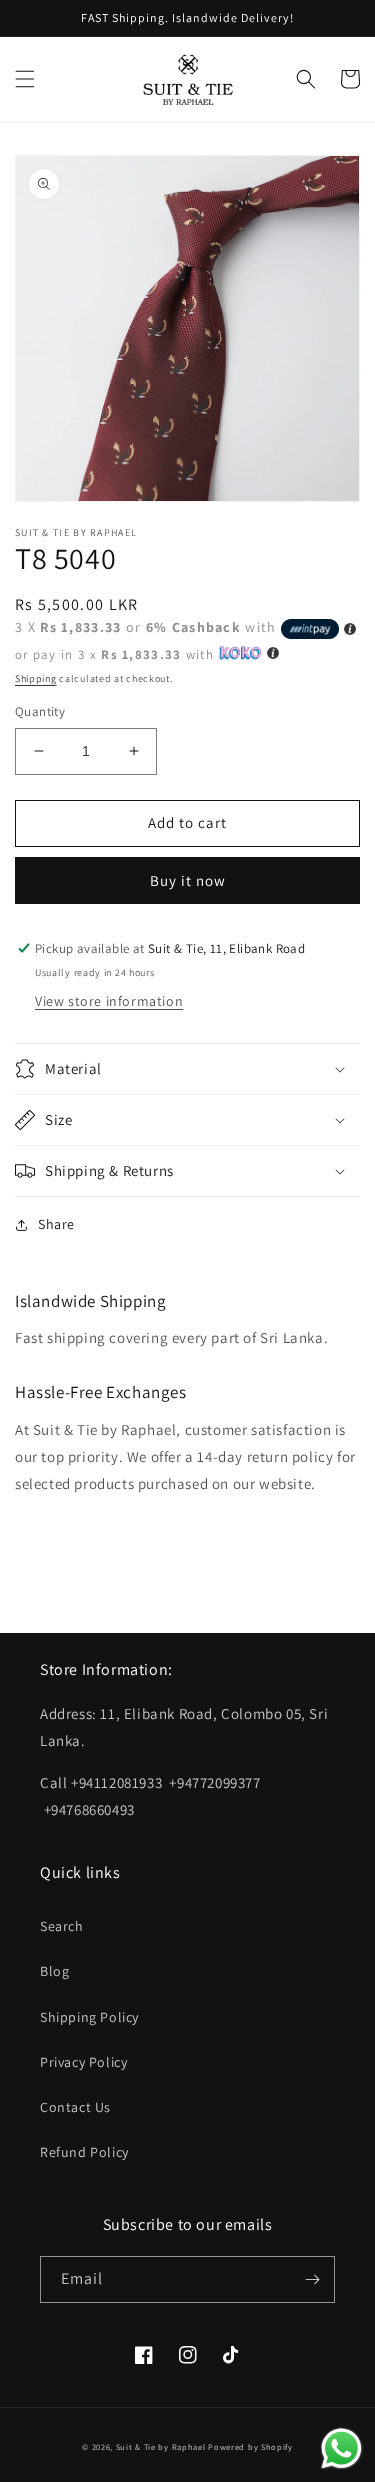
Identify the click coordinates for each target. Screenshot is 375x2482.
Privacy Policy (83, 2062)
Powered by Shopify (250, 2446)
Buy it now (188, 880)
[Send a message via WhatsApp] (341, 2448)
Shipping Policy (89, 2017)
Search (62, 1926)
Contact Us (75, 2107)
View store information (109, 1001)
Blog (54, 1971)
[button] (25, 79)
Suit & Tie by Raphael (161, 2446)
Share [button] (56, 1224)
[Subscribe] (312, 2279)
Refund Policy (84, 2152)
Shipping (36, 678)
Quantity (40, 711)
